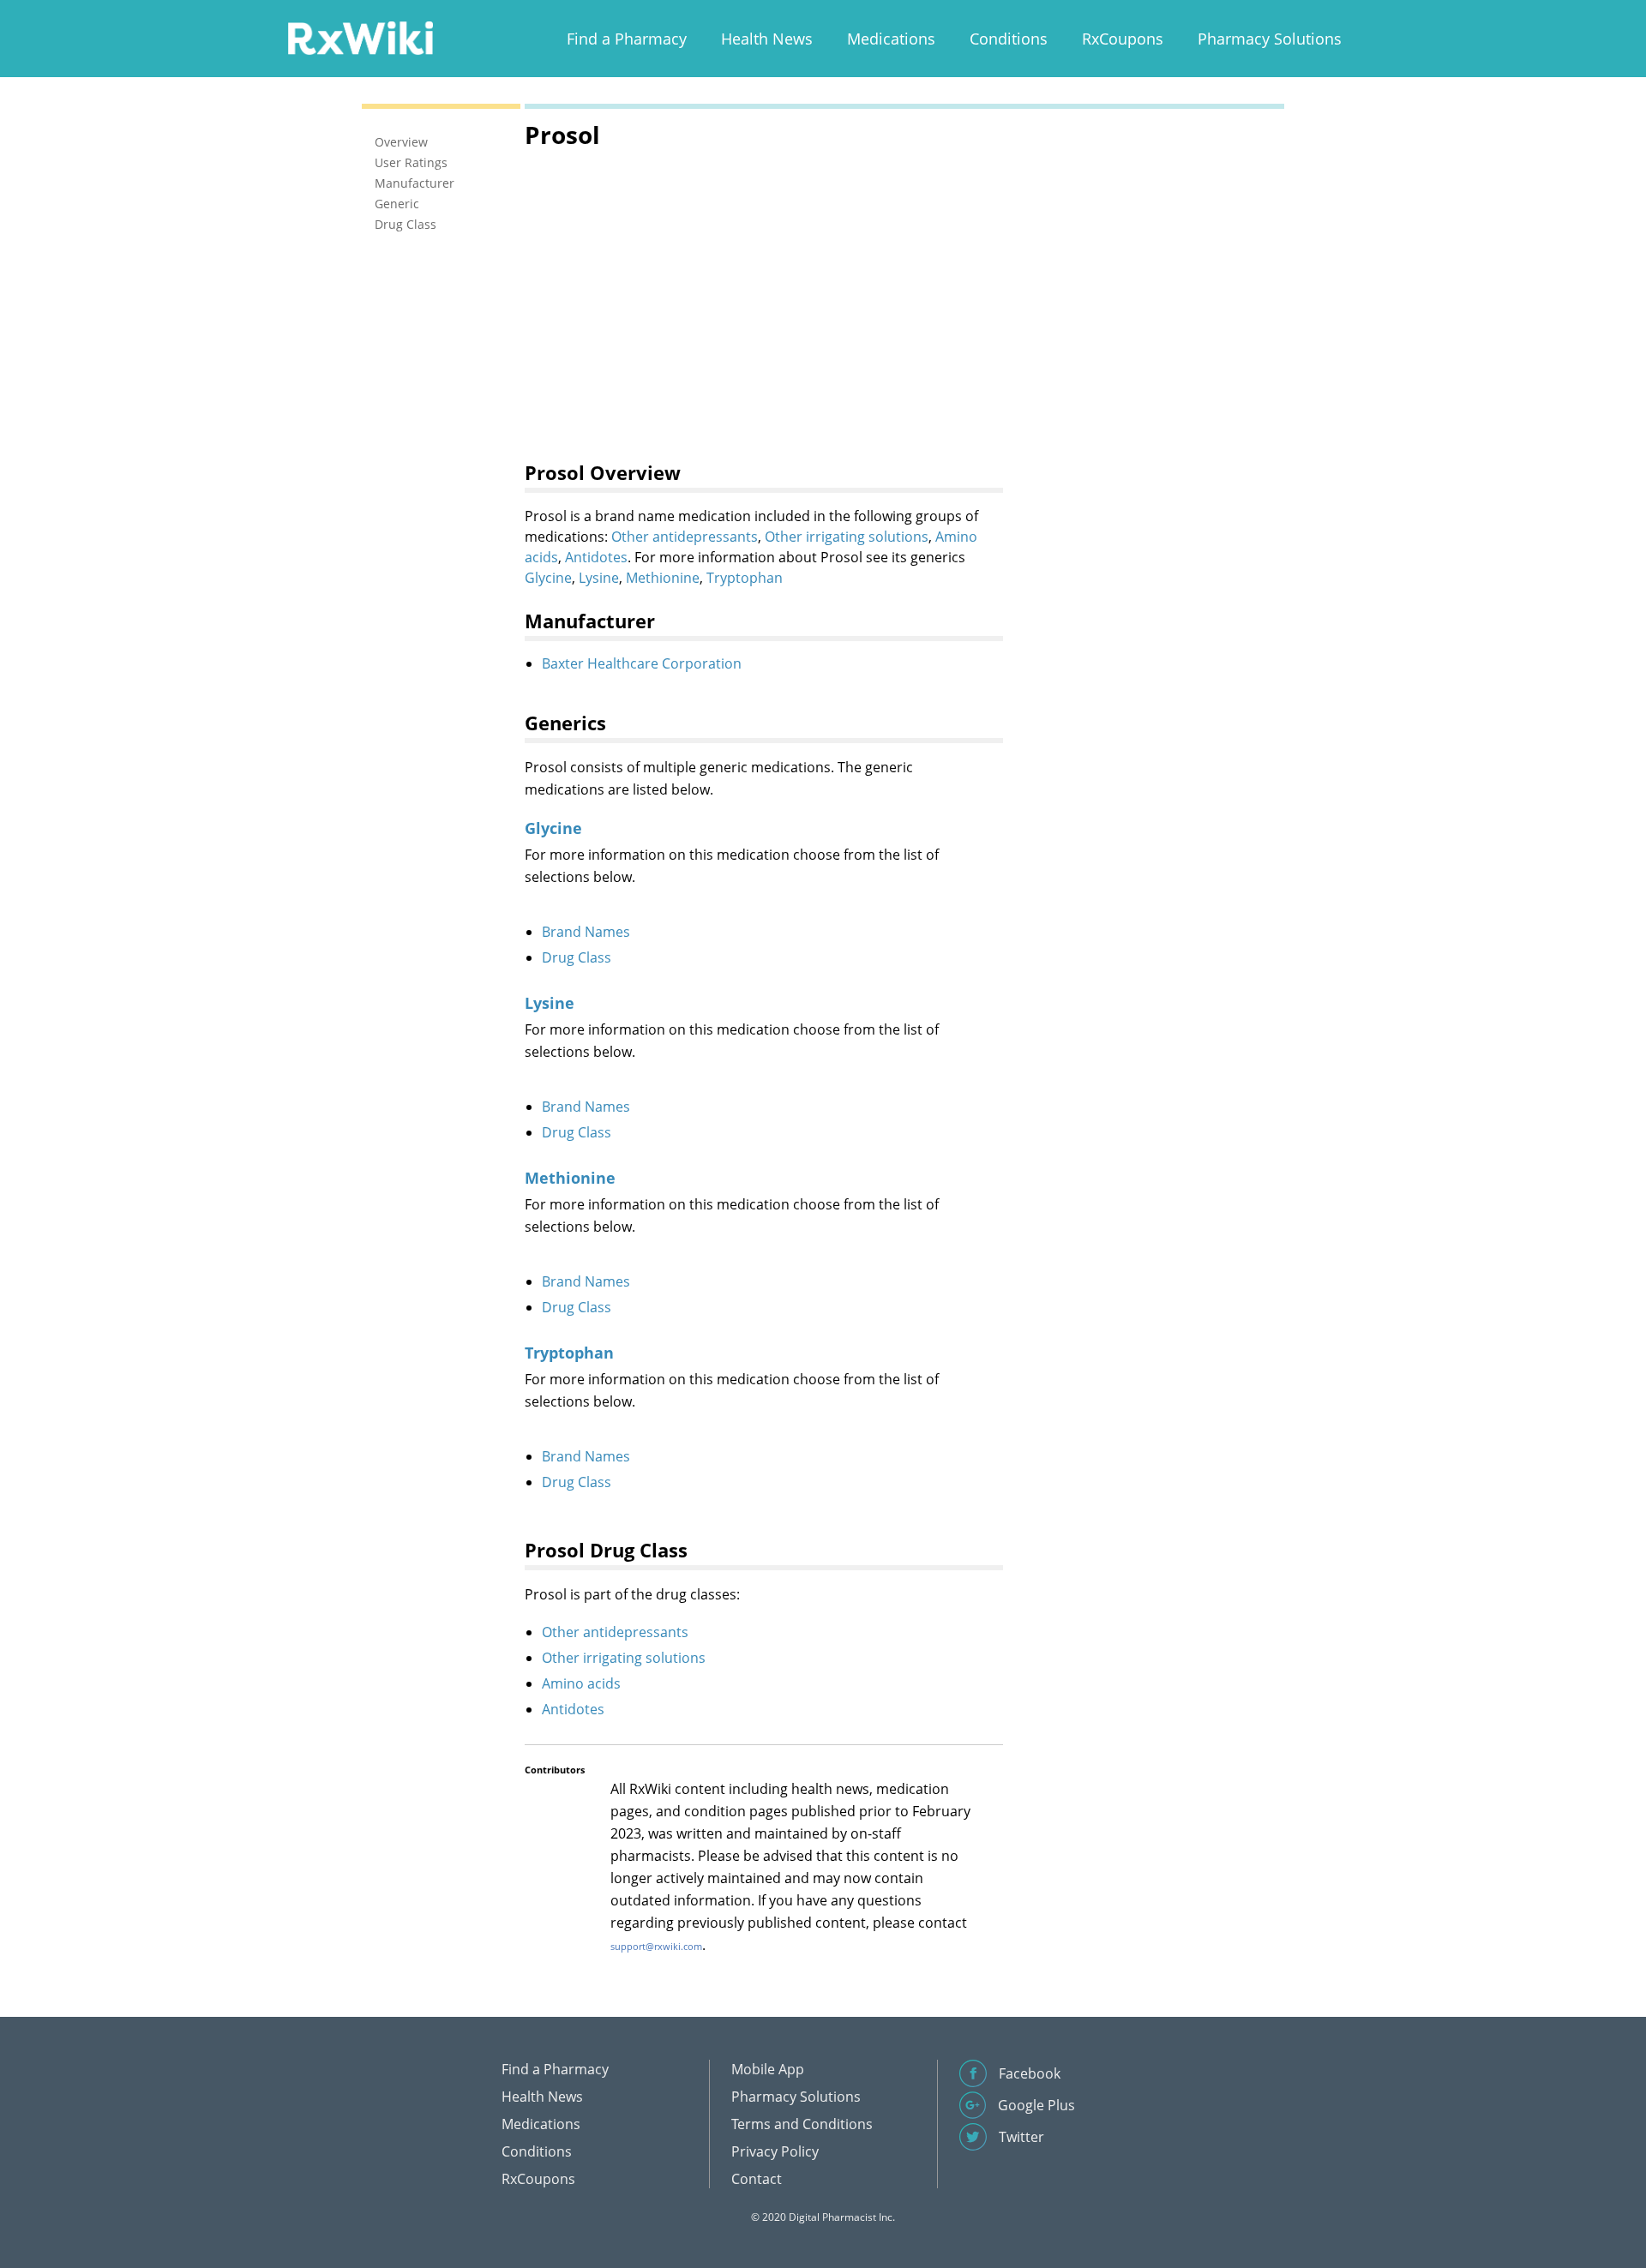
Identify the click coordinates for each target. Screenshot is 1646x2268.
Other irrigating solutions (847, 537)
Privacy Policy (775, 2151)
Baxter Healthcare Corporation (642, 663)
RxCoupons (1123, 39)
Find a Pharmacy (627, 39)
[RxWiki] (360, 37)
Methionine (663, 578)
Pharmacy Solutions (1270, 39)
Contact (757, 2179)
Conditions (1009, 39)
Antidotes (596, 557)
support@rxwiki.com (656, 1946)
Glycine (548, 578)
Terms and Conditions (802, 2124)
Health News (767, 39)
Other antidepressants (685, 537)
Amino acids (581, 1683)
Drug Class (577, 957)
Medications (891, 39)
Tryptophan (745, 578)
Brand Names (586, 932)
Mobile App (768, 2069)
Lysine (599, 578)
